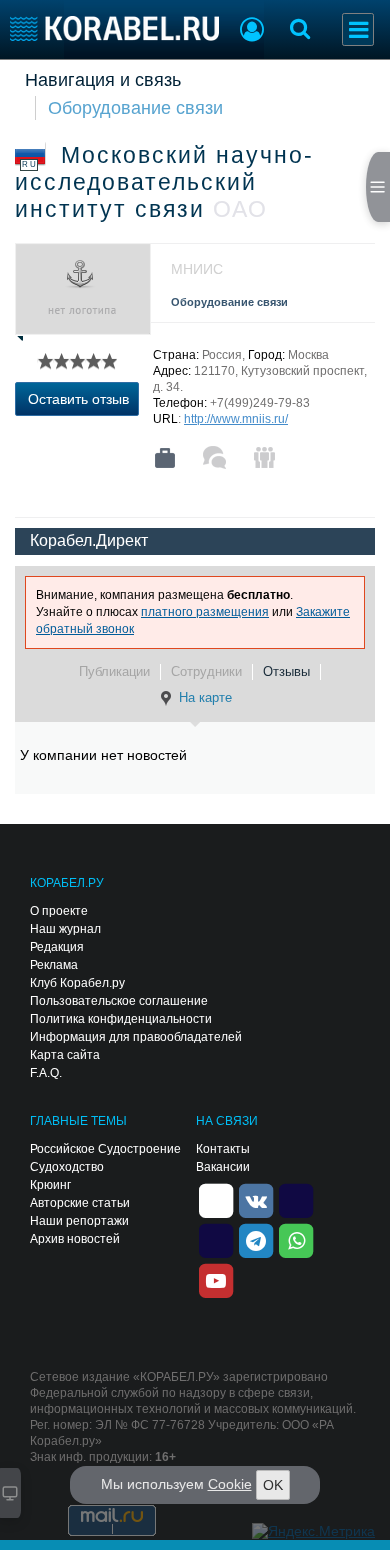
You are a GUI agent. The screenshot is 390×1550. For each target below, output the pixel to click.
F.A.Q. (46, 1073)
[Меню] (358, 29)
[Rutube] (296, 1199)
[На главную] (114, 28)
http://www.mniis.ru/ (236, 419)
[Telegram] (256, 1239)
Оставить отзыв (78, 399)
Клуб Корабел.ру (77, 983)
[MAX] (216, 1239)
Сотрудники (206, 671)
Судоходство (67, 1167)
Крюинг (50, 1185)
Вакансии (223, 1167)
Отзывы (286, 671)
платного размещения (205, 612)
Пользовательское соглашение (119, 1001)
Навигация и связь (103, 80)
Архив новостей (75, 1239)
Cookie (230, 1484)
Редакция (57, 947)
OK (273, 1485)
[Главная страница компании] (165, 458)
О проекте (59, 911)
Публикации (114, 671)
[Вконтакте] (256, 1199)
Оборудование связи (135, 108)
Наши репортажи (79, 1221)
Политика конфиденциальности (121, 1019)
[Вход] (252, 32)
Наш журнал (65, 929)
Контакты (223, 1149)
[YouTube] (216, 1279)
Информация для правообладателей (136, 1037)
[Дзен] (216, 1199)
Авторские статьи (80, 1203)
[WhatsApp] (296, 1239)
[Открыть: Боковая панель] (378, 187)
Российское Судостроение (105, 1149)
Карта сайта (65, 1055)
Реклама (54, 965)
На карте (205, 697)
